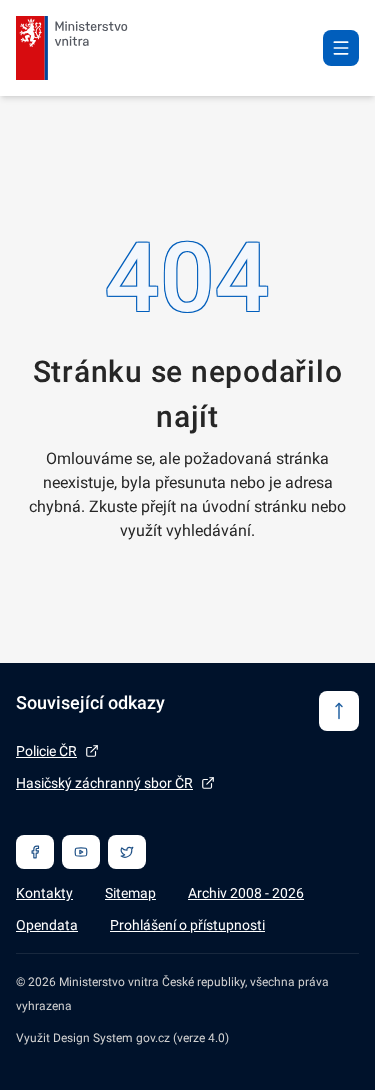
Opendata (47, 925)
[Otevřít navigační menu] (341, 48)
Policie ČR (46, 751)
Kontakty (44, 893)
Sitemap (130, 893)
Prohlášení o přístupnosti (187, 925)
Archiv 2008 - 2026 (246, 893)
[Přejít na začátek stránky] (339, 711)
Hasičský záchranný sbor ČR (104, 783)
